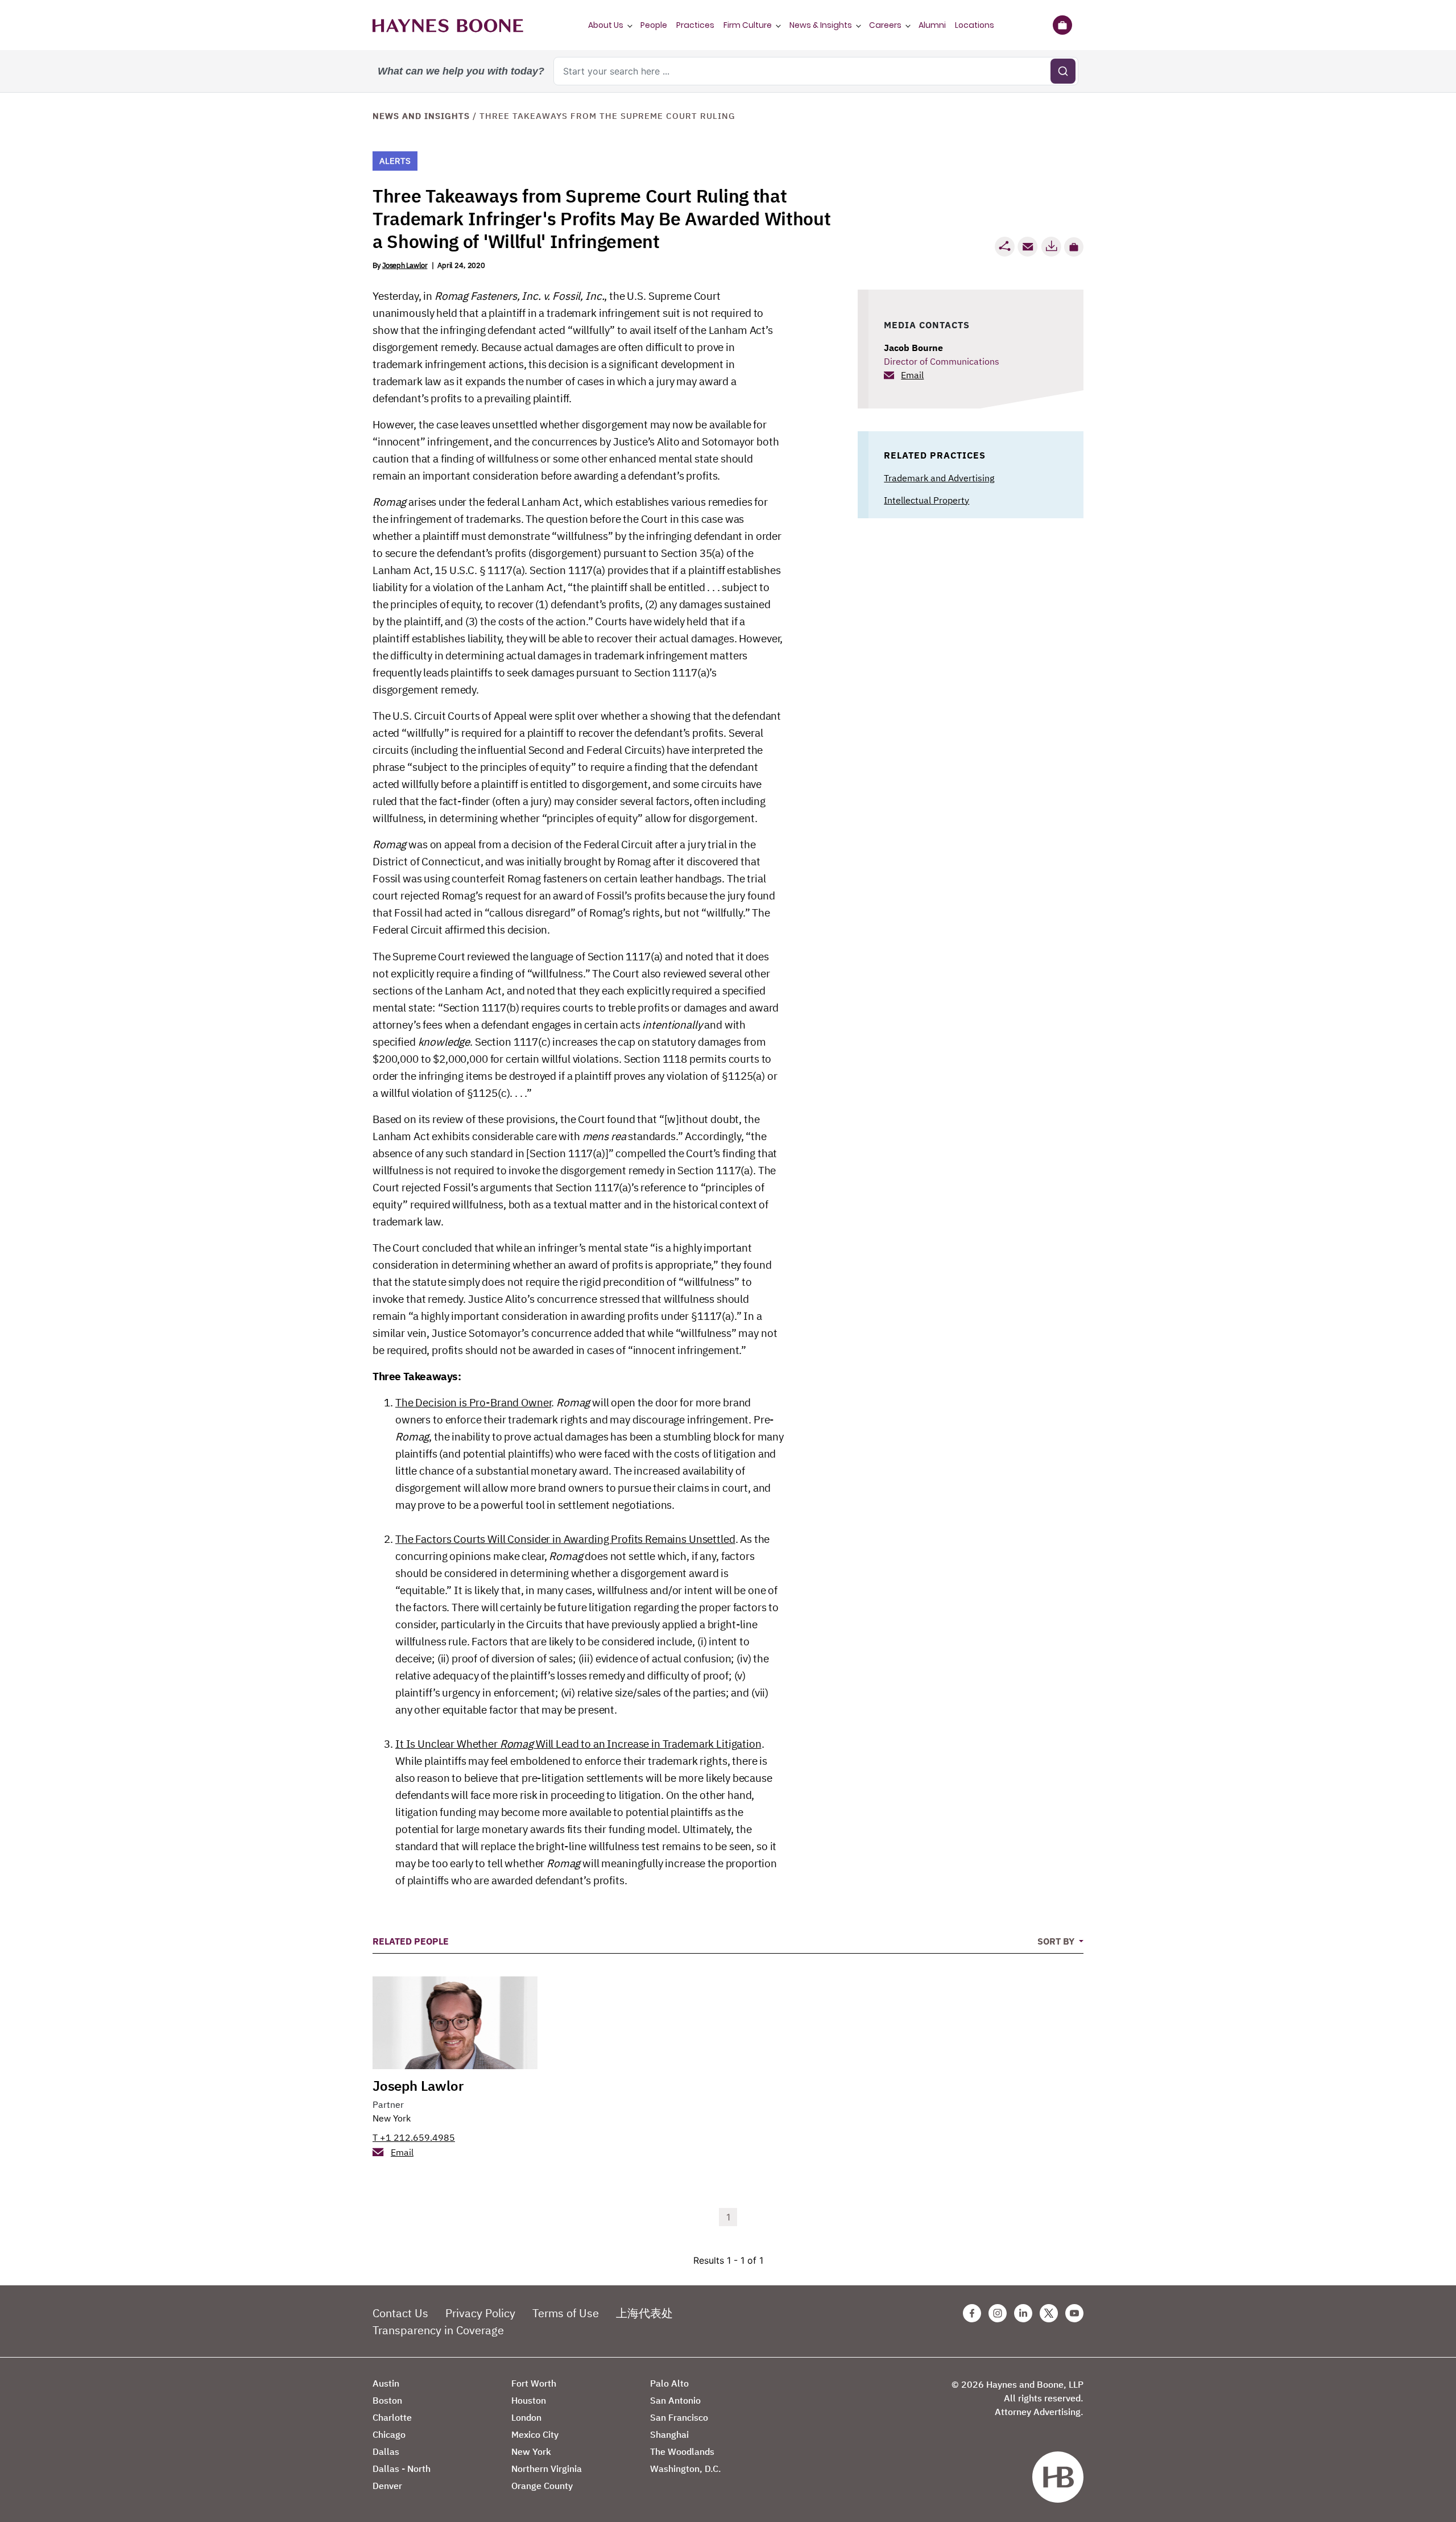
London (526, 2417)
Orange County (542, 2486)
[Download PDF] (1051, 247)
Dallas (386, 2451)
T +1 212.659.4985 (414, 2137)
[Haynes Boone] (448, 25)
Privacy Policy (480, 2313)
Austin (386, 2383)
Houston (529, 2400)
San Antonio (675, 2400)
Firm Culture (748, 25)
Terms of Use (566, 2313)
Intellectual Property (926, 500)
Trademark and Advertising (939, 478)
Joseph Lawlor (405, 265)
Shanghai (669, 2434)
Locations (975, 25)
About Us (606, 25)
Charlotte (392, 2417)
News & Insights (821, 25)
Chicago (389, 2434)
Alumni (932, 25)
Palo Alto (669, 2383)
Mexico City (535, 2434)
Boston (387, 2400)
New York (392, 2118)
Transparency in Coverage (438, 2330)
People (654, 25)
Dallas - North (402, 2469)
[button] (1074, 247)
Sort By (1057, 1941)
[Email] (1028, 247)
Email (912, 375)
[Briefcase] (1062, 25)
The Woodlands (682, 2451)
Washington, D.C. (686, 2469)
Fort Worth (534, 2383)
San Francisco (679, 2417)
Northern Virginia (547, 2469)
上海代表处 (644, 2313)
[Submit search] (1063, 71)
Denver (387, 2486)
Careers (885, 25)
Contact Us (400, 2313)
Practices (695, 25)
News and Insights (421, 116)
